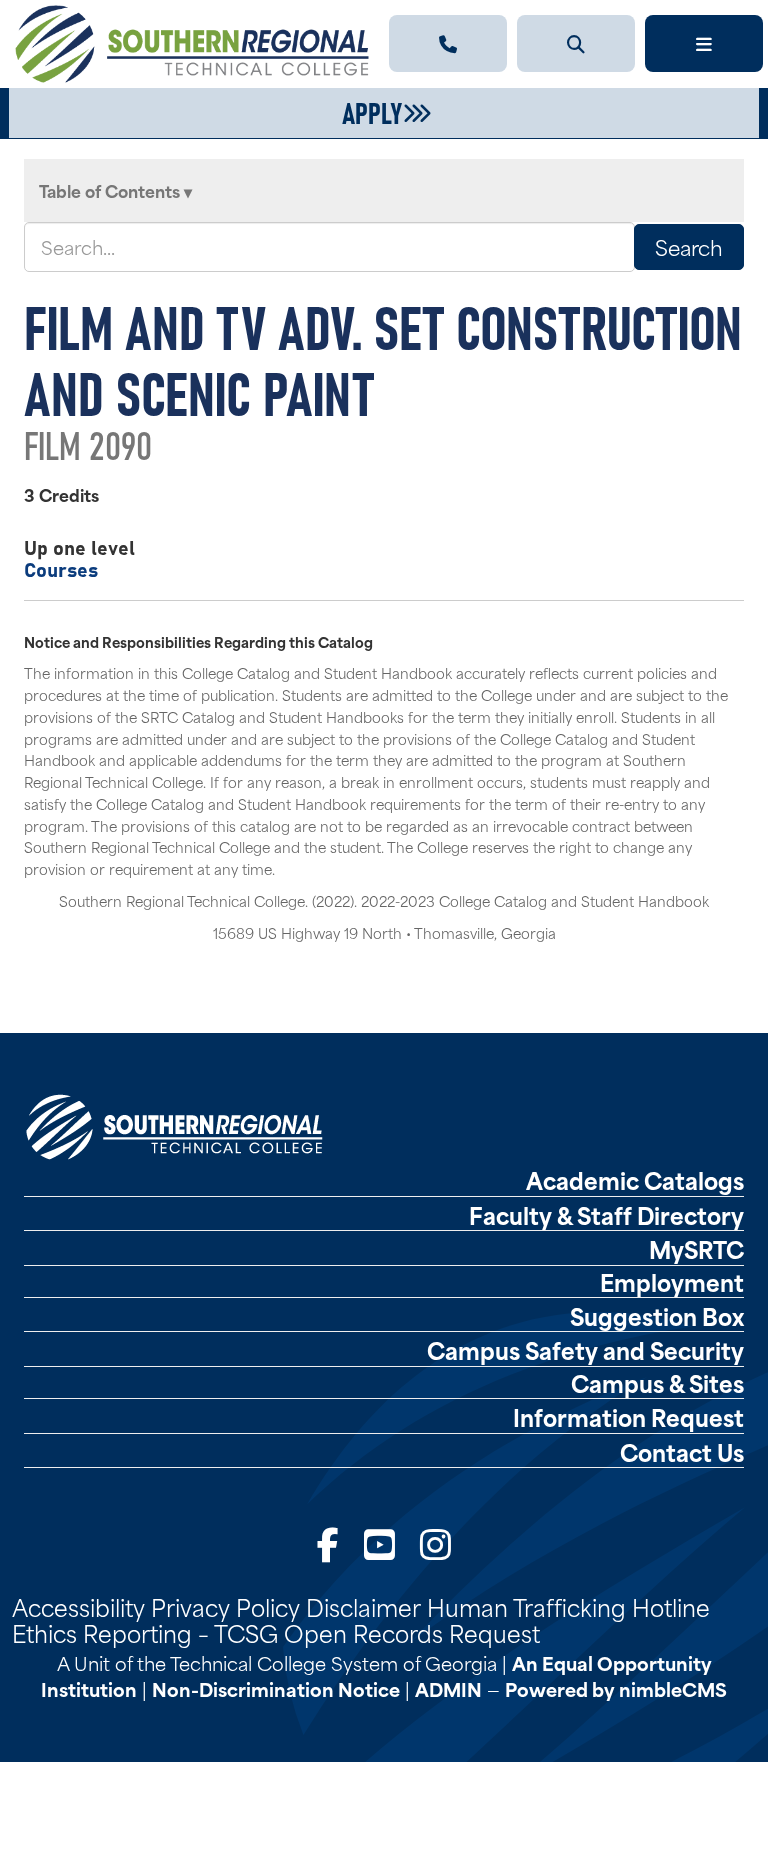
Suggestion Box (657, 1316)
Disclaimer (363, 1606)
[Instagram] (435, 1542)
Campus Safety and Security (585, 1350)
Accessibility (78, 1606)
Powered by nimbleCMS (616, 1688)
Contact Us (682, 1452)
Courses (61, 568)
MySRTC (696, 1249)
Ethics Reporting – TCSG (145, 1632)
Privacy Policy (225, 1606)
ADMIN (448, 1688)
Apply (372, 111)
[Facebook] (328, 1542)
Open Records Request (412, 1632)
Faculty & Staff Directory (606, 1215)
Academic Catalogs (635, 1180)
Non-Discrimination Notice (276, 1688)
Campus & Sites (657, 1383)
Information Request (628, 1417)
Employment (672, 1282)
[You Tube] (379, 1542)
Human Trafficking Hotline (568, 1606)
